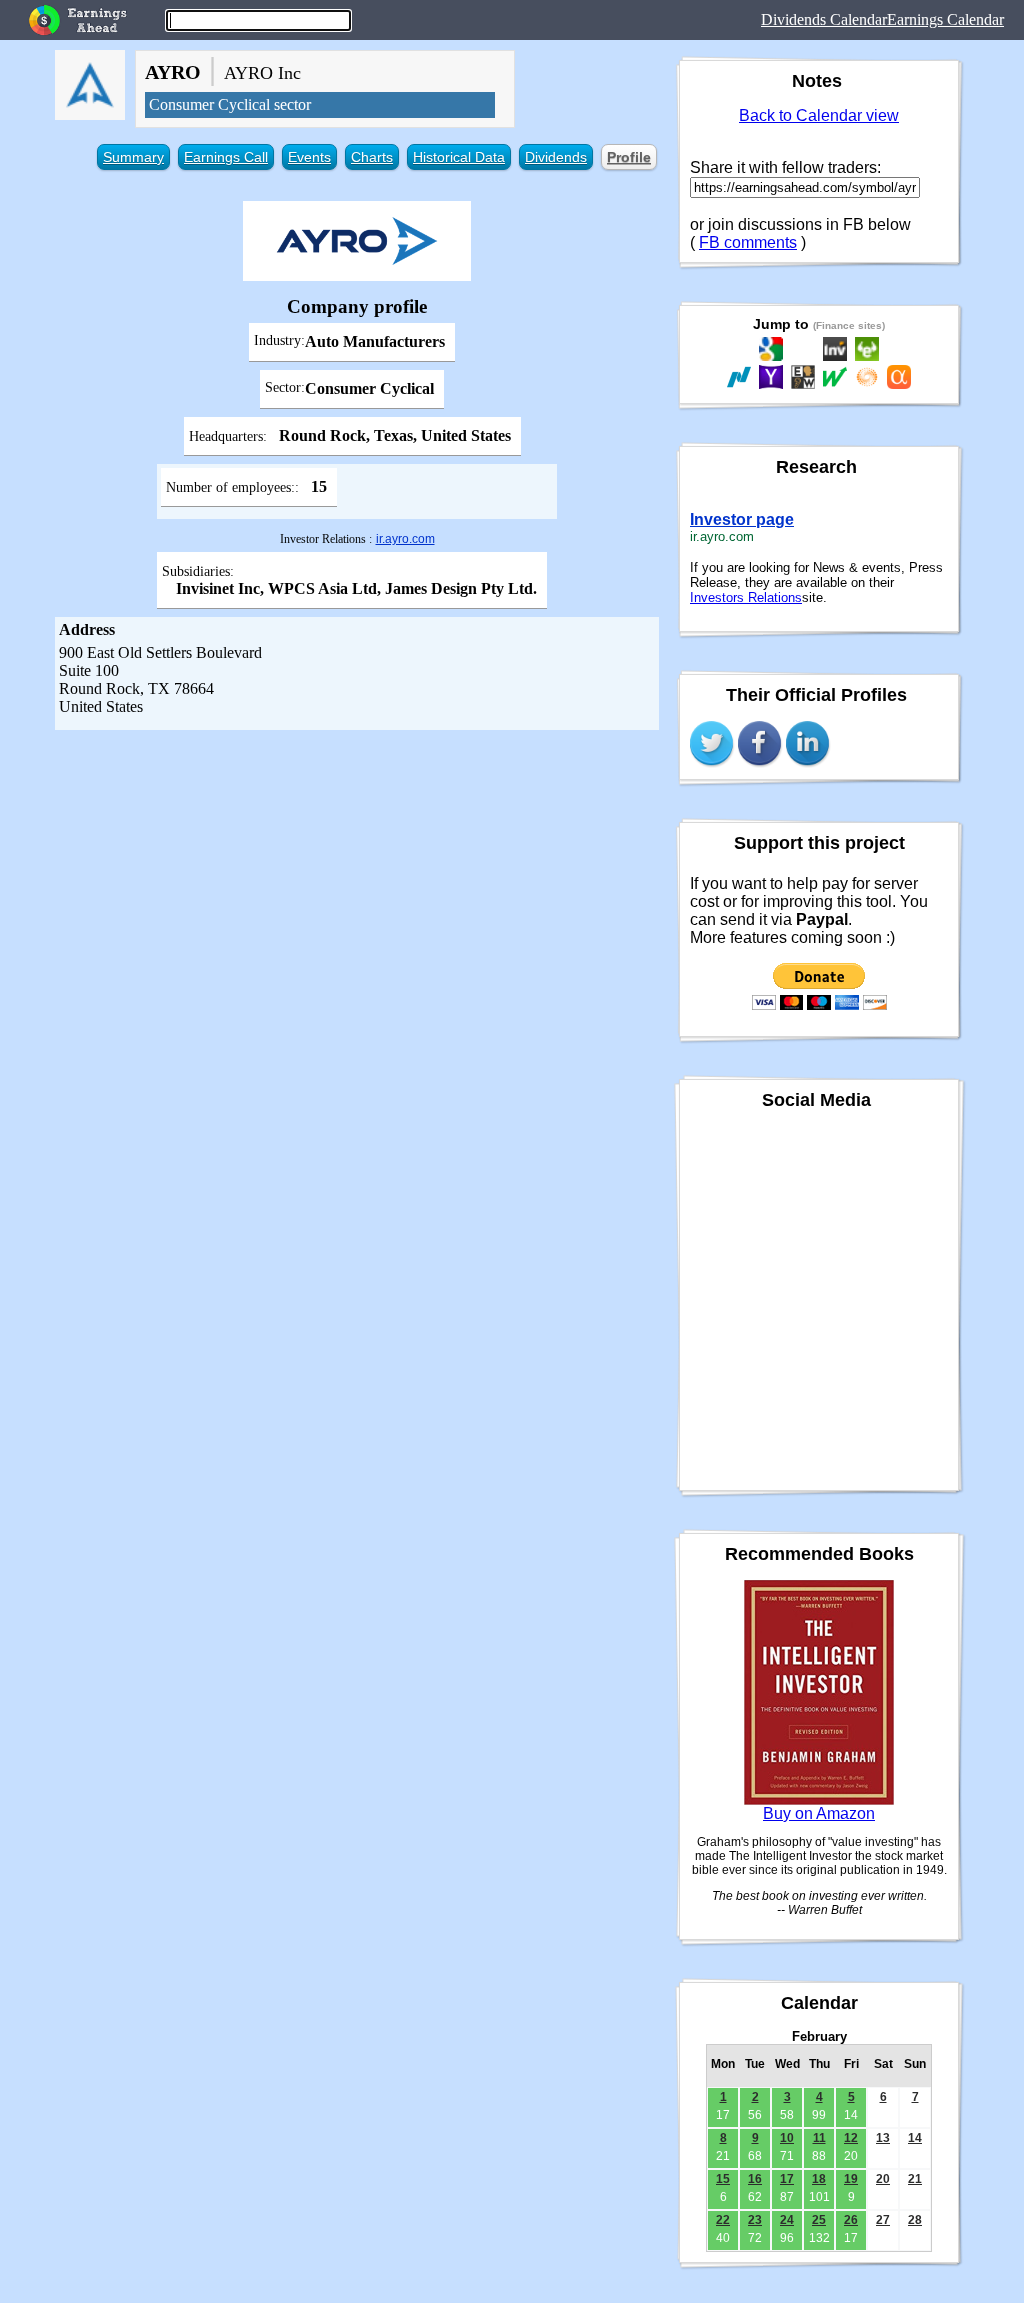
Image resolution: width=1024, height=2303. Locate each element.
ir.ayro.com (405, 539)
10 (787, 2138)
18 (819, 2179)
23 (755, 2220)
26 (851, 2220)
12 (851, 2138)
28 (915, 2220)
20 (883, 2179)
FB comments (748, 242)
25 (819, 2220)
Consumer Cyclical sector (230, 104)
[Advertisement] (357, 880)
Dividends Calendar (824, 19)
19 (851, 2179)
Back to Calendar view (819, 115)
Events (309, 157)
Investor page (742, 519)
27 (883, 2220)
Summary (133, 157)
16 (755, 2179)
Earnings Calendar (945, 19)
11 (819, 2138)
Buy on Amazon (819, 1813)
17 (787, 2179)
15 (723, 2179)
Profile (629, 157)
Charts (372, 157)
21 (915, 2179)
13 (883, 2138)
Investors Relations (746, 597)
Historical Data (459, 157)
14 (915, 2138)
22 (723, 2220)
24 (787, 2220)
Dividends (556, 157)
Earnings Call (226, 157)
